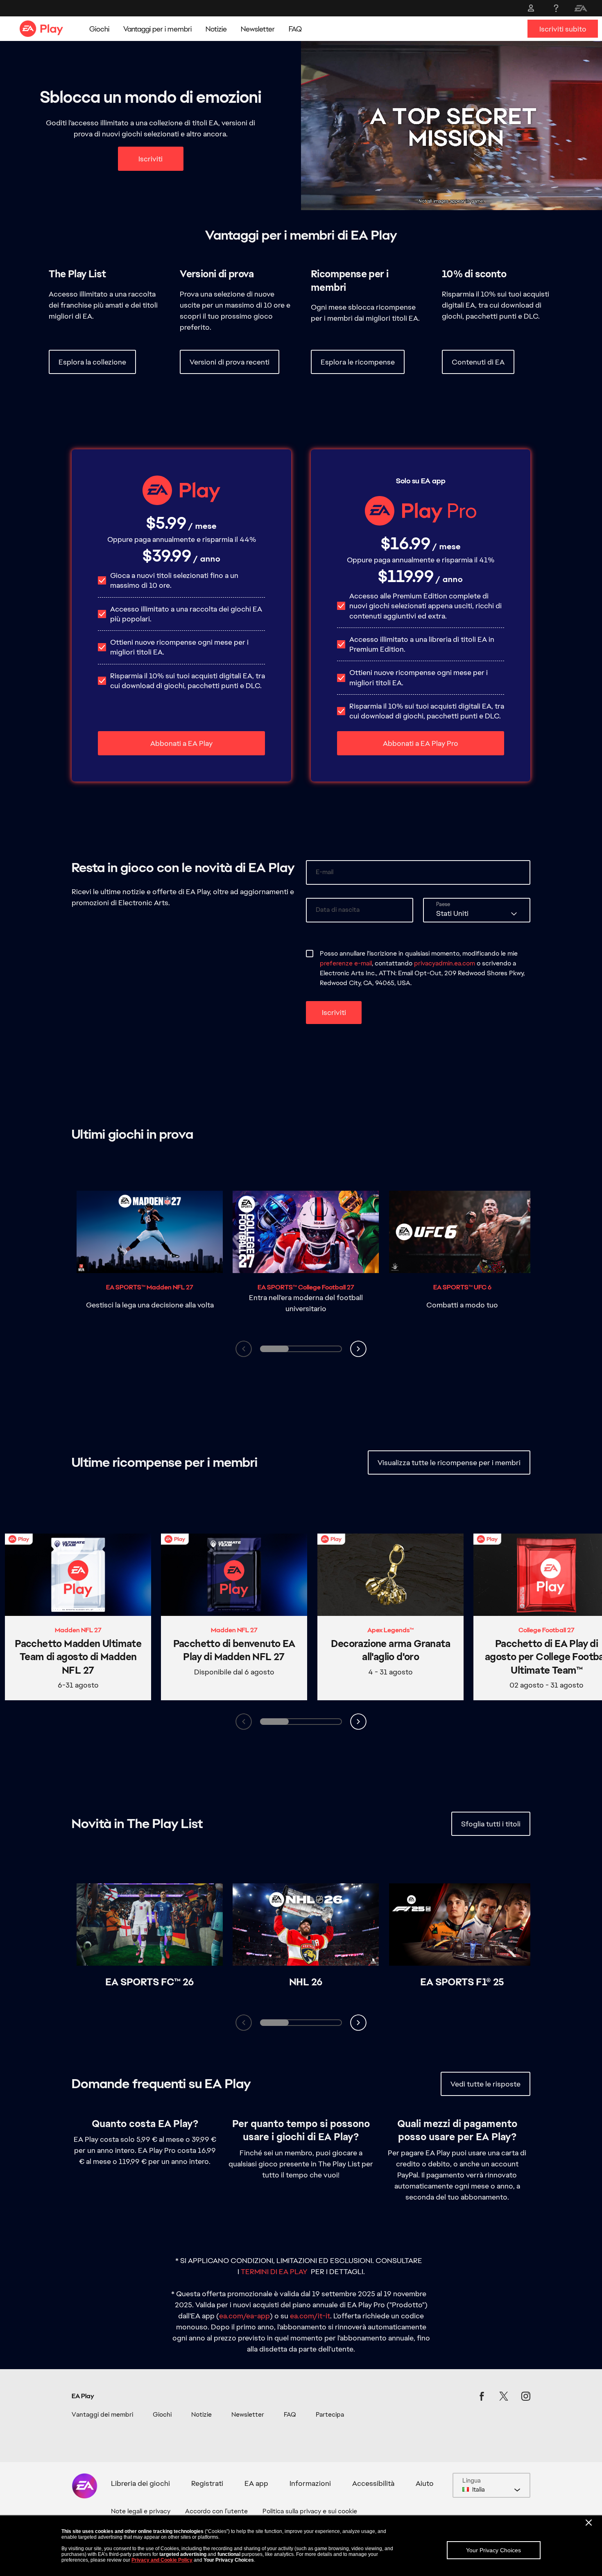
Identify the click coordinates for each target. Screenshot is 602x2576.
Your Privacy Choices (493, 2550)
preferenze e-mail (346, 963)
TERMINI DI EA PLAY (274, 2271)
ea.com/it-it (310, 2316)
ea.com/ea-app (244, 2316)
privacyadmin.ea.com (445, 963)
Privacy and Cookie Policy (162, 2560)
